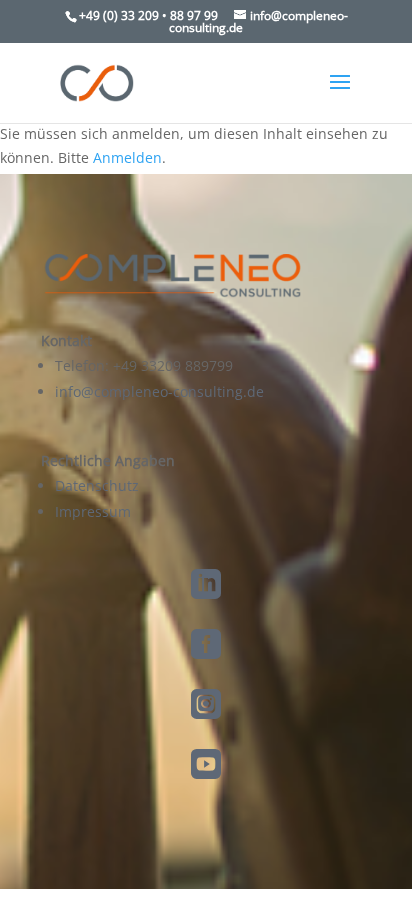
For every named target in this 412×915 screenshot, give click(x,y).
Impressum (93, 511)
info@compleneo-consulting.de (159, 391)
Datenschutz (97, 485)
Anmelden (127, 157)
